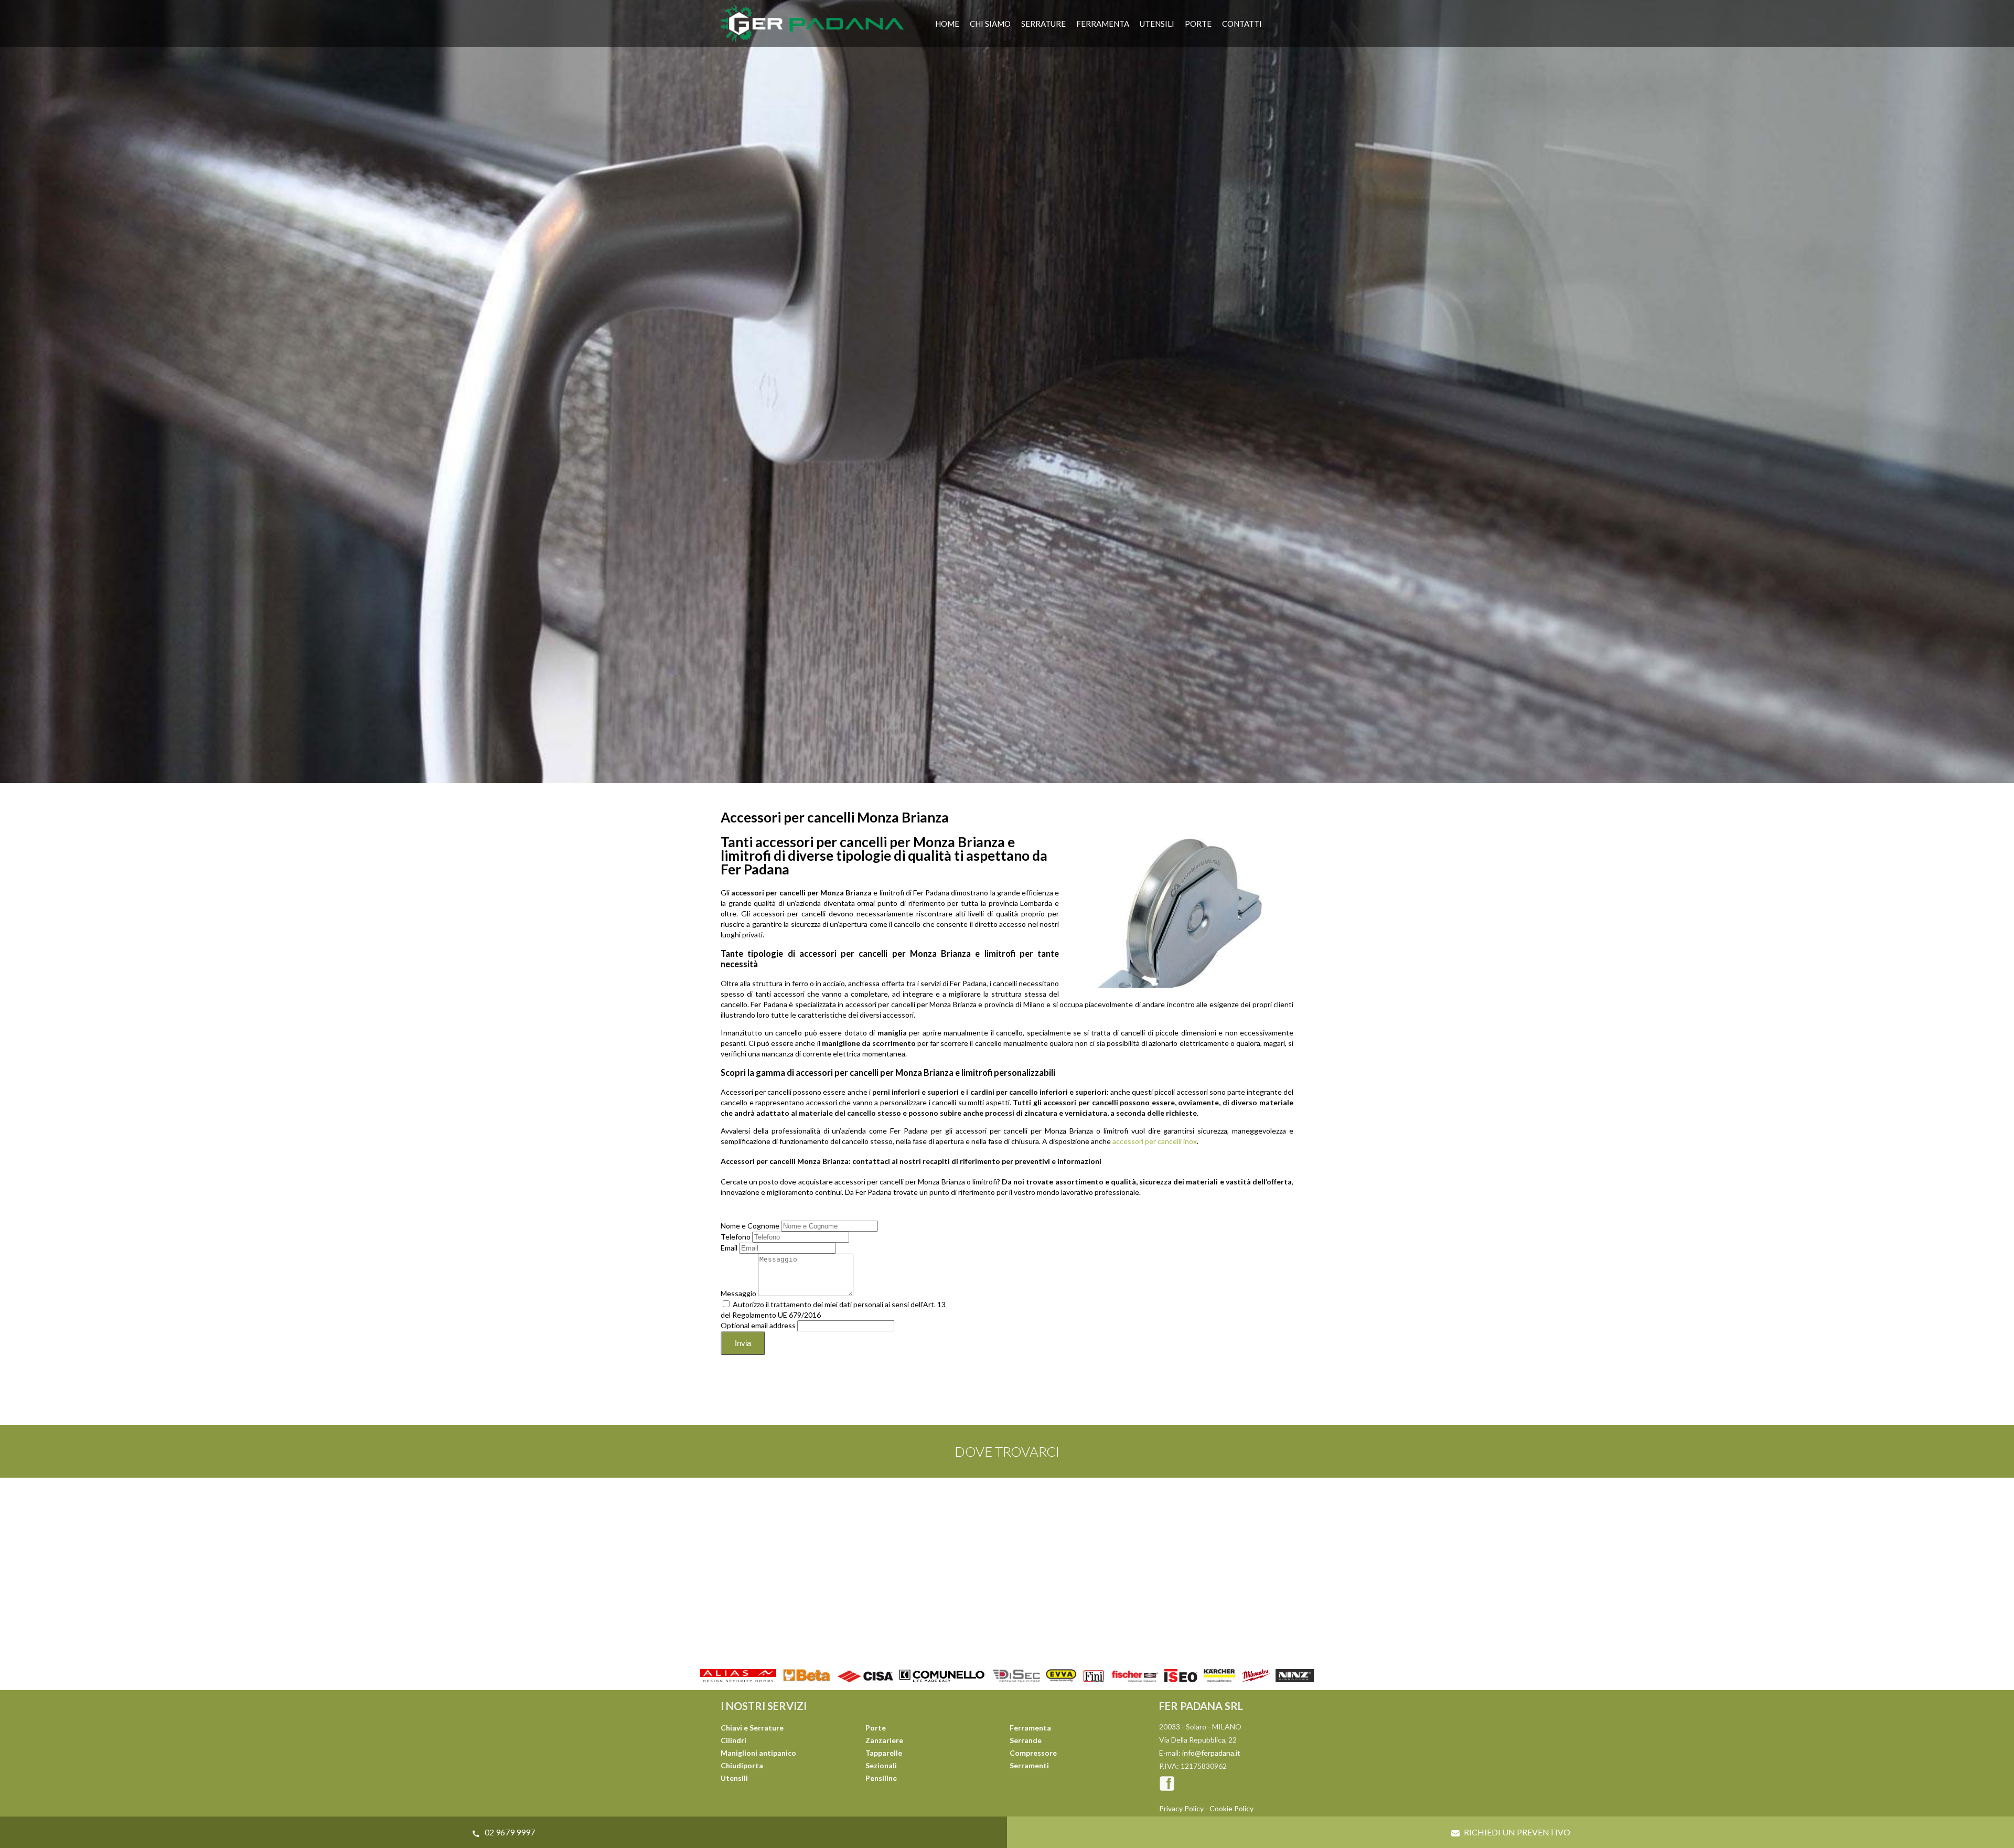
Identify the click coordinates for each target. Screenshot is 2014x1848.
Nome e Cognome (750, 1226)
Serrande (1026, 1740)
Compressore (1033, 1753)
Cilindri (733, 1740)
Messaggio (738, 1293)
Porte (1198, 24)
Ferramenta (1103, 24)
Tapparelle (884, 1753)
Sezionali (881, 1765)
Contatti (1242, 24)
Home (947, 24)
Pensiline (881, 1778)
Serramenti (1029, 1765)
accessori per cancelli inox (1155, 1141)
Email (729, 1248)
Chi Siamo (990, 24)
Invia (743, 1343)
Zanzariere (884, 1740)
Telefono (736, 1237)
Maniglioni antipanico (758, 1753)
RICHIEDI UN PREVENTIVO (1516, 1832)
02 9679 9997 (509, 1832)
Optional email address (758, 1325)
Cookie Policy (1231, 1808)
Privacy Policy (1181, 1808)
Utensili (1157, 24)
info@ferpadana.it (1211, 1753)
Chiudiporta (742, 1765)
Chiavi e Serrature (752, 1728)
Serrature (1043, 24)
